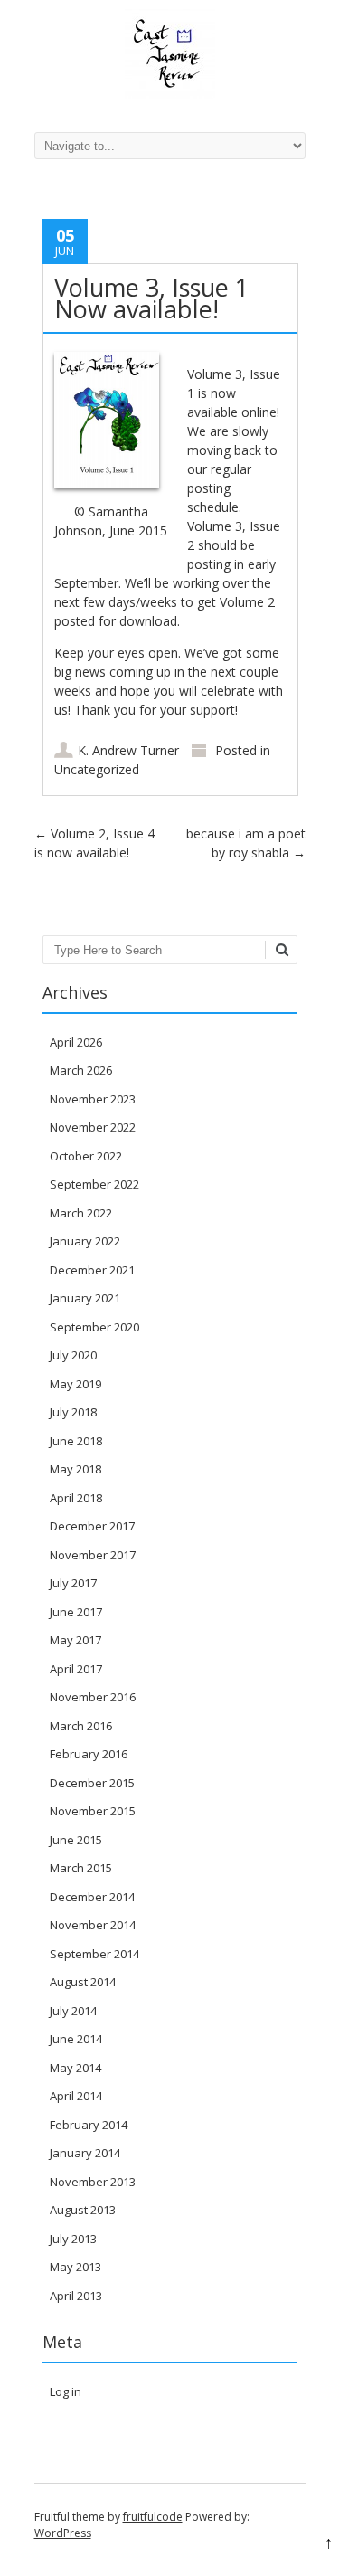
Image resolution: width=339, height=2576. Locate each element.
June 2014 (76, 2039)
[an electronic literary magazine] (170, 95)
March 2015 (81, 1868)
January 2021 (85, 1298)
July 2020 (73, 1355)
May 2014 (75, 2068)
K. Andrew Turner (128, 750)
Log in (66, 2391)
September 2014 (94, 1954)
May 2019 (75, 1384)
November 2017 (93, 1555)
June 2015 (76, 1840)
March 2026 (81, 1070)
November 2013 (93, 2182)
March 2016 (81, 1726)
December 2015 (92, 1783)
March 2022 (81, 1213)
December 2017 (92, 1526)
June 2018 (76, 1441)
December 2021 (92, 1270)
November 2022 (93, 1127)
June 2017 (76, 1612)
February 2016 (89, 1754)
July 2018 (73, 1412)
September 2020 (94, 1327)
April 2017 (76, 1669)
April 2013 (76, 2296)
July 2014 (73, 2011)
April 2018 (76, 1498)
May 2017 (75, 1640)
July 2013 (73, 2239)
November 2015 (93, 1811)
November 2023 (93, 1099)
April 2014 (76, 2096)
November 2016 (93, 1697)
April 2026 (76, 1042)
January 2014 (85, 2153)
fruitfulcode (153, 2517)
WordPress (63, 2533)
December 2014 (92, 1897)
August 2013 (83, 2210)
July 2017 (73, 1583)
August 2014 (83, 1982)
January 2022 (85, 1241)
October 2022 (86, 1156)
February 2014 (89, 2125)
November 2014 (93, 1925)
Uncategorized (97, 769)
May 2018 (75, 1469)
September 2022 (94, 1184)
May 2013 (75, 2267)
